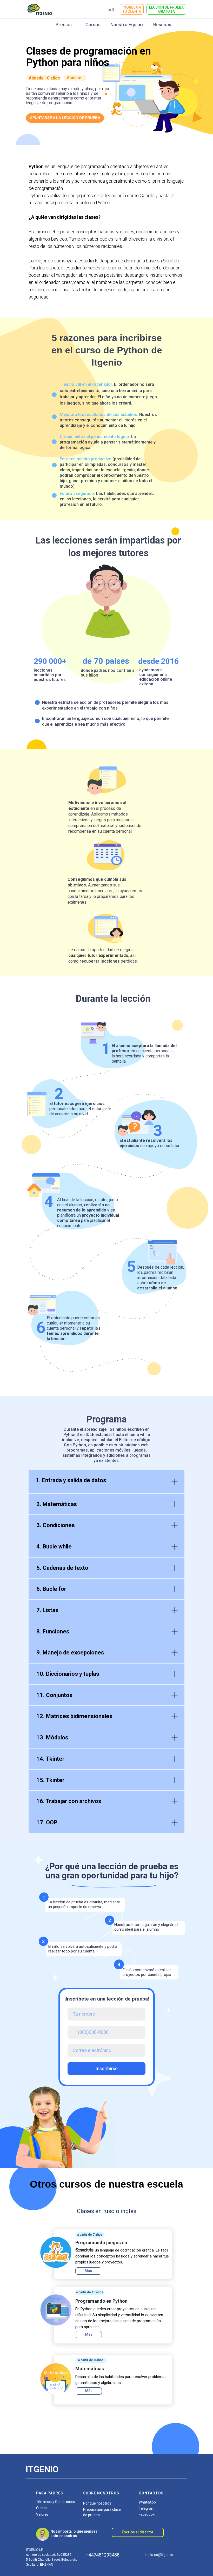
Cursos (42, 2508)
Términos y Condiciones (56, 2502)
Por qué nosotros (97, 2503)
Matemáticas (90, 2369)
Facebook (147, 2514)
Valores (42, 2514)
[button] (166, 9)
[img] (56, 2252)
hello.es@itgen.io (159, 2555)
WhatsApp (147, 2502)
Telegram (147, 2508)
